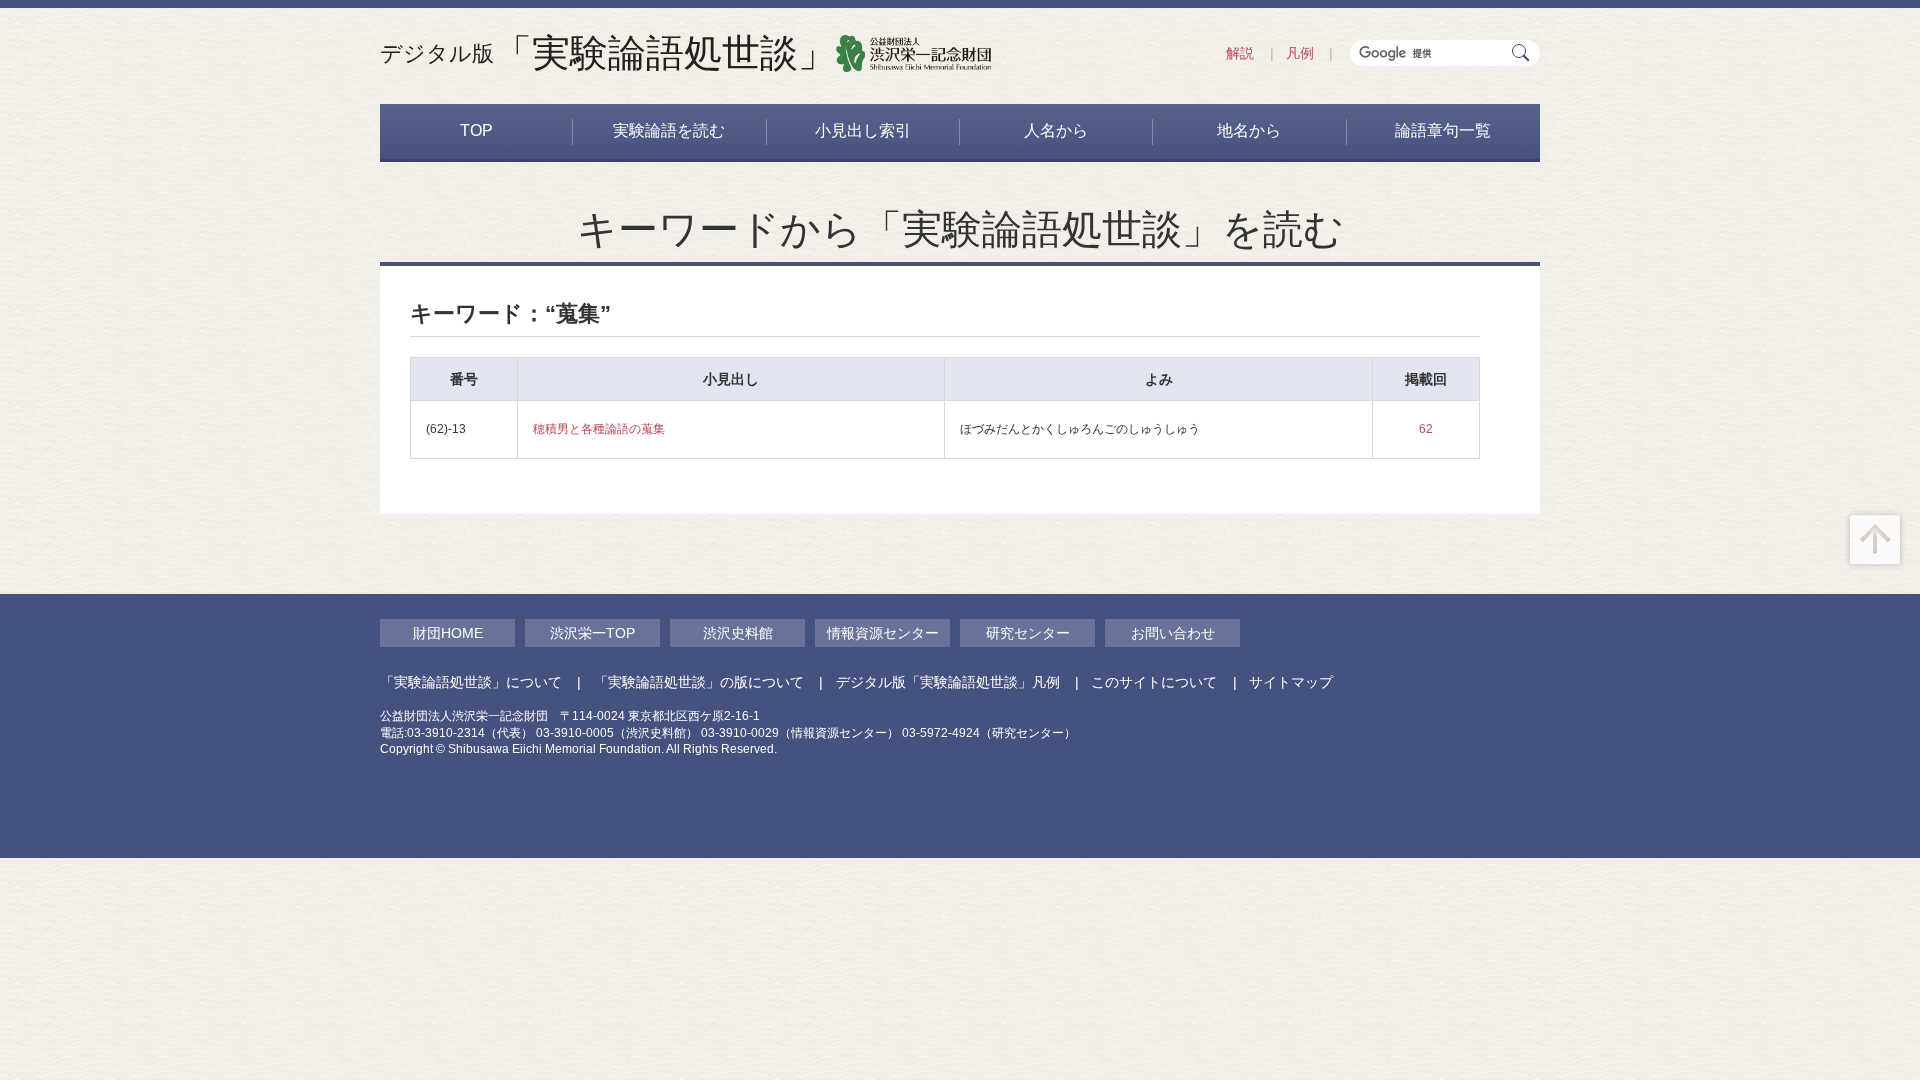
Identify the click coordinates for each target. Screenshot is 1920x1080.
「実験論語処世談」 (608, 53)
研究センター (1028, 633)
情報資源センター (883, 633)
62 (1426, 429)
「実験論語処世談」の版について (699, 682)
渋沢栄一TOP (592, 633)
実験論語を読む (669, 130)
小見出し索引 (863, 130)
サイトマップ (1291, 682)
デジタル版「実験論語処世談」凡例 (948, 682)
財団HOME (448, 633)
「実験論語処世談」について (471, 682)
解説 (1240, 53)
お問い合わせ (1173, 633)
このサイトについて (1154, 682)
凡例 (1300, 53)
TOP (476, 130)
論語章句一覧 (1443, 130)
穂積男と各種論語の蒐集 (599, 429)
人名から (1056, 130)
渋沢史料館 (738, 633)
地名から (1249, 130)
